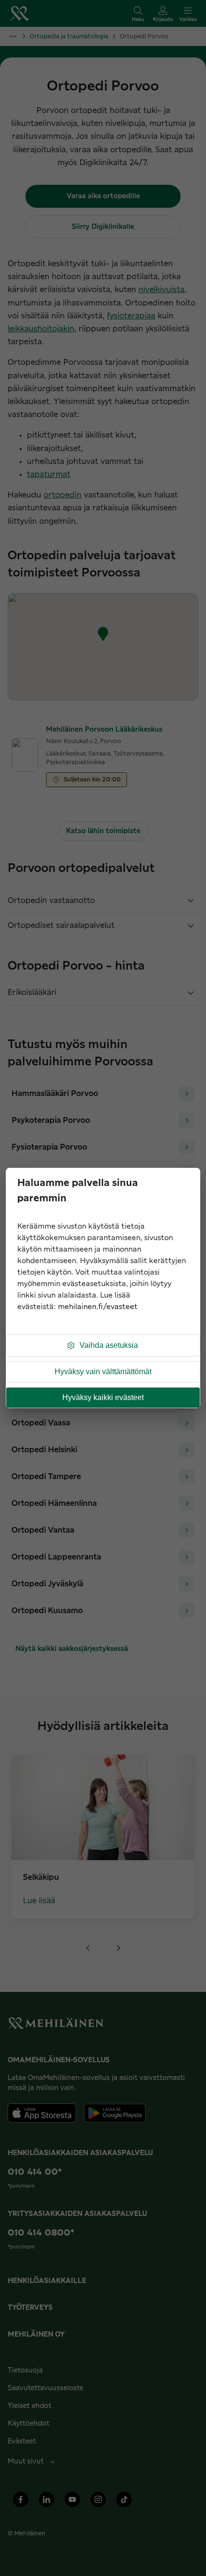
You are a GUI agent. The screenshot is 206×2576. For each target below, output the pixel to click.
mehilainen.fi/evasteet (98, 1307)
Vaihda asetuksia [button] (109, 1345)
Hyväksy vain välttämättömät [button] (103, 1372)
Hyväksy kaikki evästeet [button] (103, 1397)
